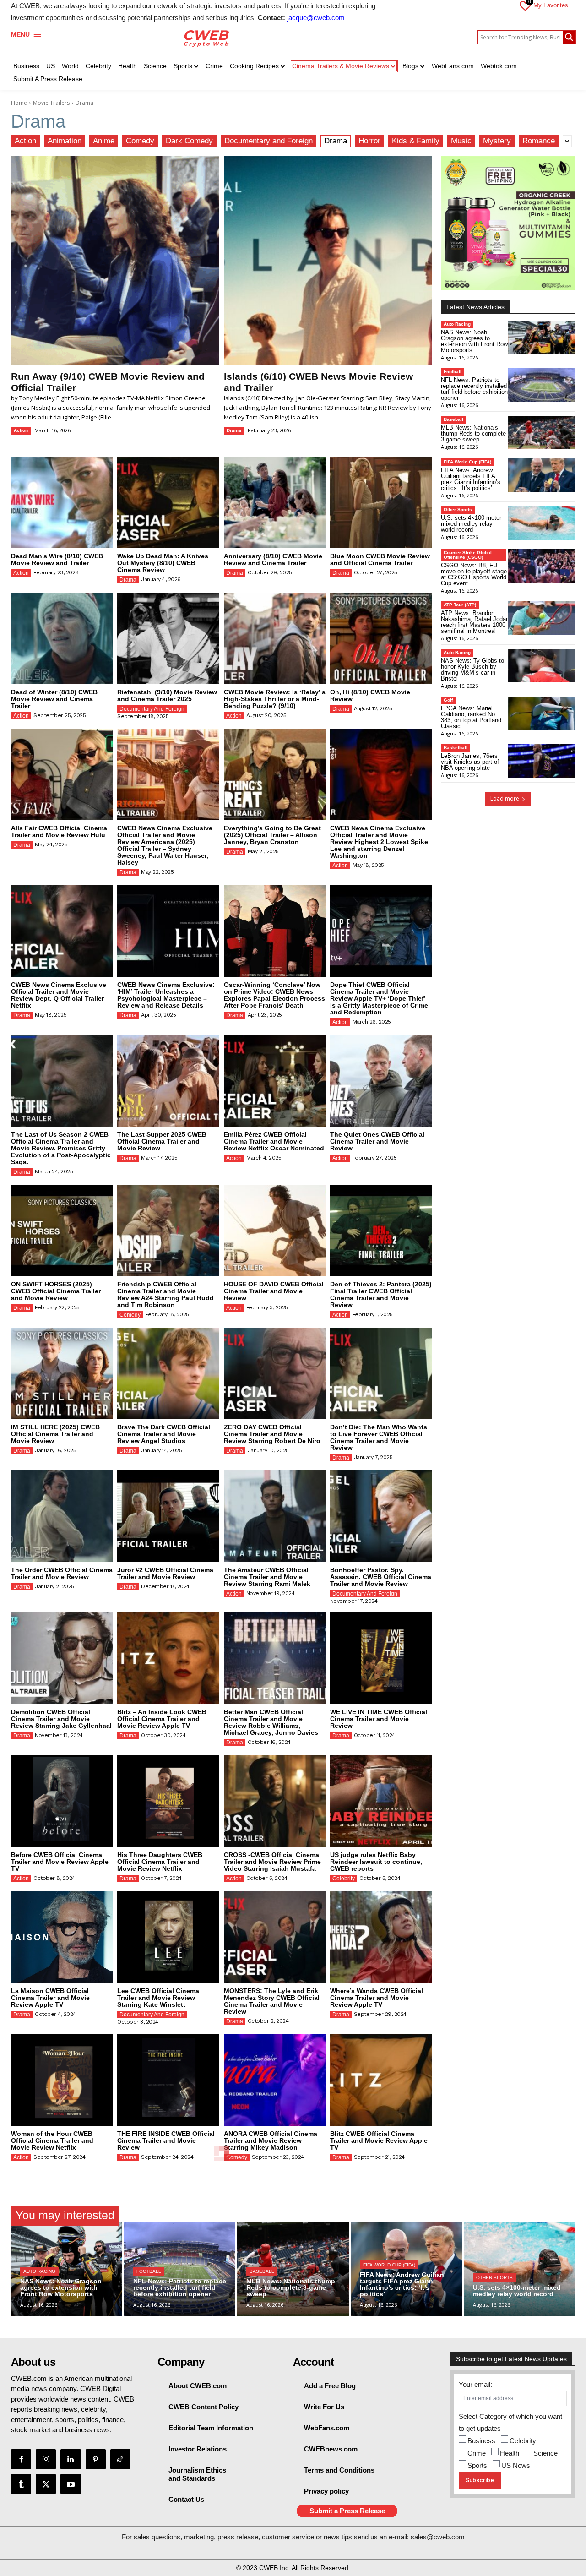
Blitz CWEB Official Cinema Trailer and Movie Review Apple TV (379, 2140)
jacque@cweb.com (316, 18)
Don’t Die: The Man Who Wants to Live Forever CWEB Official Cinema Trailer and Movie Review (379, 1437)
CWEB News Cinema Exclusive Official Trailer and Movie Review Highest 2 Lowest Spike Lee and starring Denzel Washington (379, 842)
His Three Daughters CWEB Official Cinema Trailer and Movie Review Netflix (160, 1862)
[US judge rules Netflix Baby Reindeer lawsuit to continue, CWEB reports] (381, 1801)
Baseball (453, 419)
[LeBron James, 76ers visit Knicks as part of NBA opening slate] (542, 761)
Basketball (456, 748)
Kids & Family (416, 141)
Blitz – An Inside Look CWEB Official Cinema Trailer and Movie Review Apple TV (162, 1719)
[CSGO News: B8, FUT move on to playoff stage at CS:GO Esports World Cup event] (542, 566)
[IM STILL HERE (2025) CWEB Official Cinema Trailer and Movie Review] (62, 1373)
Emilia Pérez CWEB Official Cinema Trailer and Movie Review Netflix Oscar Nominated (274, 1141)
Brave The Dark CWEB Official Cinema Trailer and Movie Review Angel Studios (164, 1434)
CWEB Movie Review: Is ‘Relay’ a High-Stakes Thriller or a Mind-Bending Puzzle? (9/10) (275, 699)
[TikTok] (120, 2459)
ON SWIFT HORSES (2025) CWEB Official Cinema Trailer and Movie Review (56, 1291)
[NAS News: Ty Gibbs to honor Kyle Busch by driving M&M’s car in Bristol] (542, 666)
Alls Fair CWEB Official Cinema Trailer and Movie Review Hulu (59, 831)
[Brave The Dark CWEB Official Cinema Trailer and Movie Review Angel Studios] (168, 1373)
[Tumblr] (21, 2484)
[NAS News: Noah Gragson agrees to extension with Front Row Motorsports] (542, 337)
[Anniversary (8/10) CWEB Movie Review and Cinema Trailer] (275, 502)
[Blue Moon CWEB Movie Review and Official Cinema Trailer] (381, 502)
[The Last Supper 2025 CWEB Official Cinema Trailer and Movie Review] (168, 1081)
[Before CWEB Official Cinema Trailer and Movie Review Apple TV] (62, 1801)
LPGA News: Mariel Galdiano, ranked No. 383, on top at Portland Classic (471, 717)
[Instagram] (46, 2459)
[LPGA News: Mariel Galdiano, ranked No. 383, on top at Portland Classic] (542, 713)
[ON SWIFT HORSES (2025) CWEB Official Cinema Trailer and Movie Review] (62, 1231)
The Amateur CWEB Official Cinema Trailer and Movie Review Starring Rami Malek (267, 1577)
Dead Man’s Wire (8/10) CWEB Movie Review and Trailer (57, 559)
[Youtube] (71, 2484)
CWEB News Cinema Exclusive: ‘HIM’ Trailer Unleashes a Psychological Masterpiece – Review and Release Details (166, 995)
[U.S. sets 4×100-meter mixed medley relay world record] (542, 523)
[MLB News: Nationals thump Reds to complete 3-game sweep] (542, 433)
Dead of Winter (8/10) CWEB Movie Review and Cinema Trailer (54, 699)
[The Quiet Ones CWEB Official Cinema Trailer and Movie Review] (381, 1081)
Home (19, 103)
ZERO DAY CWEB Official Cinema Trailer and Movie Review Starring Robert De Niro (272, 1434)
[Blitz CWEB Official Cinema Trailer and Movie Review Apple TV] (381, 2080)
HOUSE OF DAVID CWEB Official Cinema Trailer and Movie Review (274, 1291)
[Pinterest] (96, 2459)
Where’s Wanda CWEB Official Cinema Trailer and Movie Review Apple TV (377, 1998)
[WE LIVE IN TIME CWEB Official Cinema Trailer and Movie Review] (381, 1658)
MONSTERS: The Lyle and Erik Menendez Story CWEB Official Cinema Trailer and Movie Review (272, 2001)
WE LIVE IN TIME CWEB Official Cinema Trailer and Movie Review (379, 1719)
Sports (477, 2465)
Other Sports (458, 509)
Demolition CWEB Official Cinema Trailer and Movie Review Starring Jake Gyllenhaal (61, 1719)
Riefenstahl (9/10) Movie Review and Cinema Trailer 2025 (167, 695)
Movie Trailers (51, 103)
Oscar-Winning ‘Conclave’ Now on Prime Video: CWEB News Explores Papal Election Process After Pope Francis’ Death (274, 995)
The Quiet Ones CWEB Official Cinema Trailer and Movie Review (377, 1141)
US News (516, 2465)
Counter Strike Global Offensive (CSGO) (468, 555)
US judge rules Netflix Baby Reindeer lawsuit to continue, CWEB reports (376, 1862)
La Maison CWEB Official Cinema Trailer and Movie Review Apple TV (50, 1998)
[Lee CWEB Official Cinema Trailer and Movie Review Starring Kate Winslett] (168, 1937)
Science (545, 2453)
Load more (505, 798)
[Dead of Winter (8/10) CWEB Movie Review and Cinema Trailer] (62, 638)
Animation (65, 141)
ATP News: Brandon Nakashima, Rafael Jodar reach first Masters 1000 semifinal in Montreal (474, 622)
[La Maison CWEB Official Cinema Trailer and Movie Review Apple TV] (62, 1937)
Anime (104, 141)
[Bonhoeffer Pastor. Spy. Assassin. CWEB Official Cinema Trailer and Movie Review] (381, 1516)
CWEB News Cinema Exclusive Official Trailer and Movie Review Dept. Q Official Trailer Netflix (59, 995)
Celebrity (344, 1879)
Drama (336, 141)
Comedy (140, 141)
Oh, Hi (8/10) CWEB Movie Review (370, 695)
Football (453, 372)
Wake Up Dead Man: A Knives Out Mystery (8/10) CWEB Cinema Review (163, 563)
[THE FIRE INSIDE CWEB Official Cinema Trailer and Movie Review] (168, 2080)
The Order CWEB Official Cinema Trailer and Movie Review (62, 1573)
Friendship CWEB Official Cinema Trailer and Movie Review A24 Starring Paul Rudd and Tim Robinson (165, 1294)
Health (510, 2453)
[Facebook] (21, 2459)
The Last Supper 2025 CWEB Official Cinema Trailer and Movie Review (162, 1141)
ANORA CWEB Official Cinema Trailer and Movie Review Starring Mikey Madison (271, 2140)
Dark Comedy (189, 141)
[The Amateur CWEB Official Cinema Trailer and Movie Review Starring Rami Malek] (275, 1516)
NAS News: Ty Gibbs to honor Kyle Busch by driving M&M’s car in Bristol (472, 670)
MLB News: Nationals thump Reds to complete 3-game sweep (473, 433)
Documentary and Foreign (269, 141)
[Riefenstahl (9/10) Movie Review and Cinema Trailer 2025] (168, 638)
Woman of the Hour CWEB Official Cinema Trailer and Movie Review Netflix (52, 2140)
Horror (369, 141)
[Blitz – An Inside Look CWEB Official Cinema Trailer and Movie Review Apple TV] (168, 1658)
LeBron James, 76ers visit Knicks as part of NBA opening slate (470, 762)
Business (481, 2441)
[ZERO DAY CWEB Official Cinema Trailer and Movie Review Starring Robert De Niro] (275, 1373)
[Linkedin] (71, 2459)
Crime (477, 2453)
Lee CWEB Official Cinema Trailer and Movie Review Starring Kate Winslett (158, 1998)
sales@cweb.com (438, 2537)
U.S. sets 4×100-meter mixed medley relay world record (471, 524)
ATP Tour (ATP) (460, 605)
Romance (539, 141)
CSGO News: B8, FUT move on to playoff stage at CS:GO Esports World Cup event (474, 574)
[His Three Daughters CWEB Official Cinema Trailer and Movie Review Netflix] (168, 1801)
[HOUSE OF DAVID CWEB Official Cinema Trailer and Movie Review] (275, 1231)
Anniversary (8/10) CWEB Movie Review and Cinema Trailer (273, 559)
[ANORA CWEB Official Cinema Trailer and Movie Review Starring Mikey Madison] (275, 2080)
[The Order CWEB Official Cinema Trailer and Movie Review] (62, 1516)
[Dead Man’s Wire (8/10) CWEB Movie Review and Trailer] (62, 502)
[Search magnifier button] (569, 37)
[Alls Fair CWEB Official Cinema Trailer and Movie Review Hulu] (62, 774)
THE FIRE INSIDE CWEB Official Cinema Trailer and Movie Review (166, 2140)
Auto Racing (457, 324)
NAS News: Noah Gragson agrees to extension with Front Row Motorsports (474, 341)
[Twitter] (46, 2484)
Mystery (497, 141)
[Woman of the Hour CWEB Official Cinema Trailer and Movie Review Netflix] (62, 2080)
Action (25, 141)
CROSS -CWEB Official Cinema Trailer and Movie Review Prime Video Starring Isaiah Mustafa (272, 1862)
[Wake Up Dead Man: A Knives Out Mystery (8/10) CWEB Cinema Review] (168, 502)
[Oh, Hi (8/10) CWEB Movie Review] (381, 638)
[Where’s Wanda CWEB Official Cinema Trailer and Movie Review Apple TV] (381, 1937)
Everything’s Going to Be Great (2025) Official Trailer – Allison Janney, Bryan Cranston (272, 835)
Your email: (475, 2384)
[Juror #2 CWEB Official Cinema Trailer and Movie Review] (168, 1516)
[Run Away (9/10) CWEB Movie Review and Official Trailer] (115, 260)
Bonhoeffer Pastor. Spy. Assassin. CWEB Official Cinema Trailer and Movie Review (381, 1577)
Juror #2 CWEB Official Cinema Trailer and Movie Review (165, 1573)
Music (461, 141)
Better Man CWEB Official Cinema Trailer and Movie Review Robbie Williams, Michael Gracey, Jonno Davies (271, 1722)
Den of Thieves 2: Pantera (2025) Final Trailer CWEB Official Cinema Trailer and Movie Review (381, 1294)
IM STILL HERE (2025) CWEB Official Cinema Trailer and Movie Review (55, 1434)
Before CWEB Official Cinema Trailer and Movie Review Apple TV (60, 1862)
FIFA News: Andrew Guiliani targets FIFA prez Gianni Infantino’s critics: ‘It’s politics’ (471, 479)
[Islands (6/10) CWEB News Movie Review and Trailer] (328, 260)
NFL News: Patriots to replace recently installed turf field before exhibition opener (474, 389)
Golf (448, 700)
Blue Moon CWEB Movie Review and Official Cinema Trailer (380, 559)
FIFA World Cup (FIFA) (467, 462)
